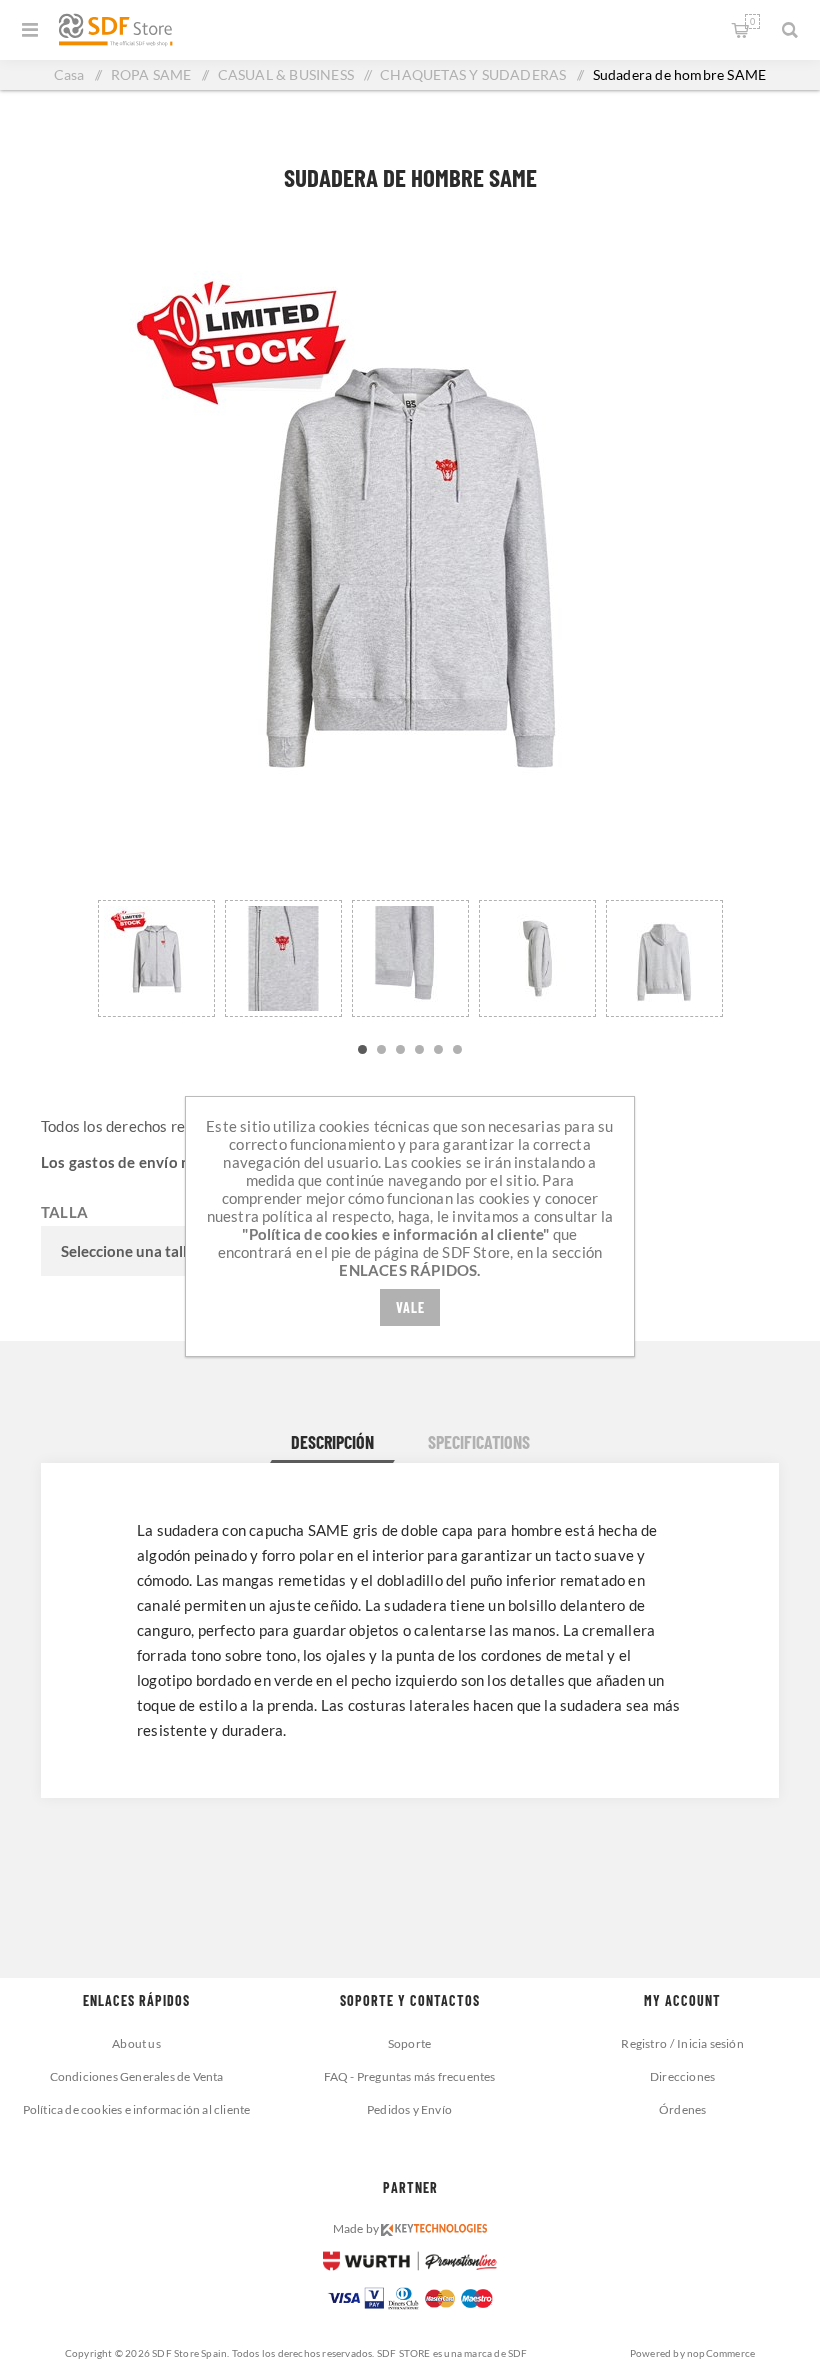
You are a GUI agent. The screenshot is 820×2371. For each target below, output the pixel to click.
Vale (410, 1307)
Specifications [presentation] (479, 1442)
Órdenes (682, 2109)
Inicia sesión (710, 2043)
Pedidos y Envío (409, 2109)
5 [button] (438, 1049)
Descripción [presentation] (332, 1442)
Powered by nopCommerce (692, 2353)
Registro (644, 2043)
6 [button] (457, 1049)
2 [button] (381, 1049)
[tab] (332, 1442)
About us (136, 2043)
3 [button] (400, 1049)
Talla (64, 1212)
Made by (357, 2228)
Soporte (409, 2043)
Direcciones (682, 2076)
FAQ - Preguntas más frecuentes (410, 2076)
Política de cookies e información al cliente (137, 2109)
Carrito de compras (752, 21)
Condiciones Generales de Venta (137, 2076)
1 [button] (362, 1049)
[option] (156, 955)
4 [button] (419, 1049)
